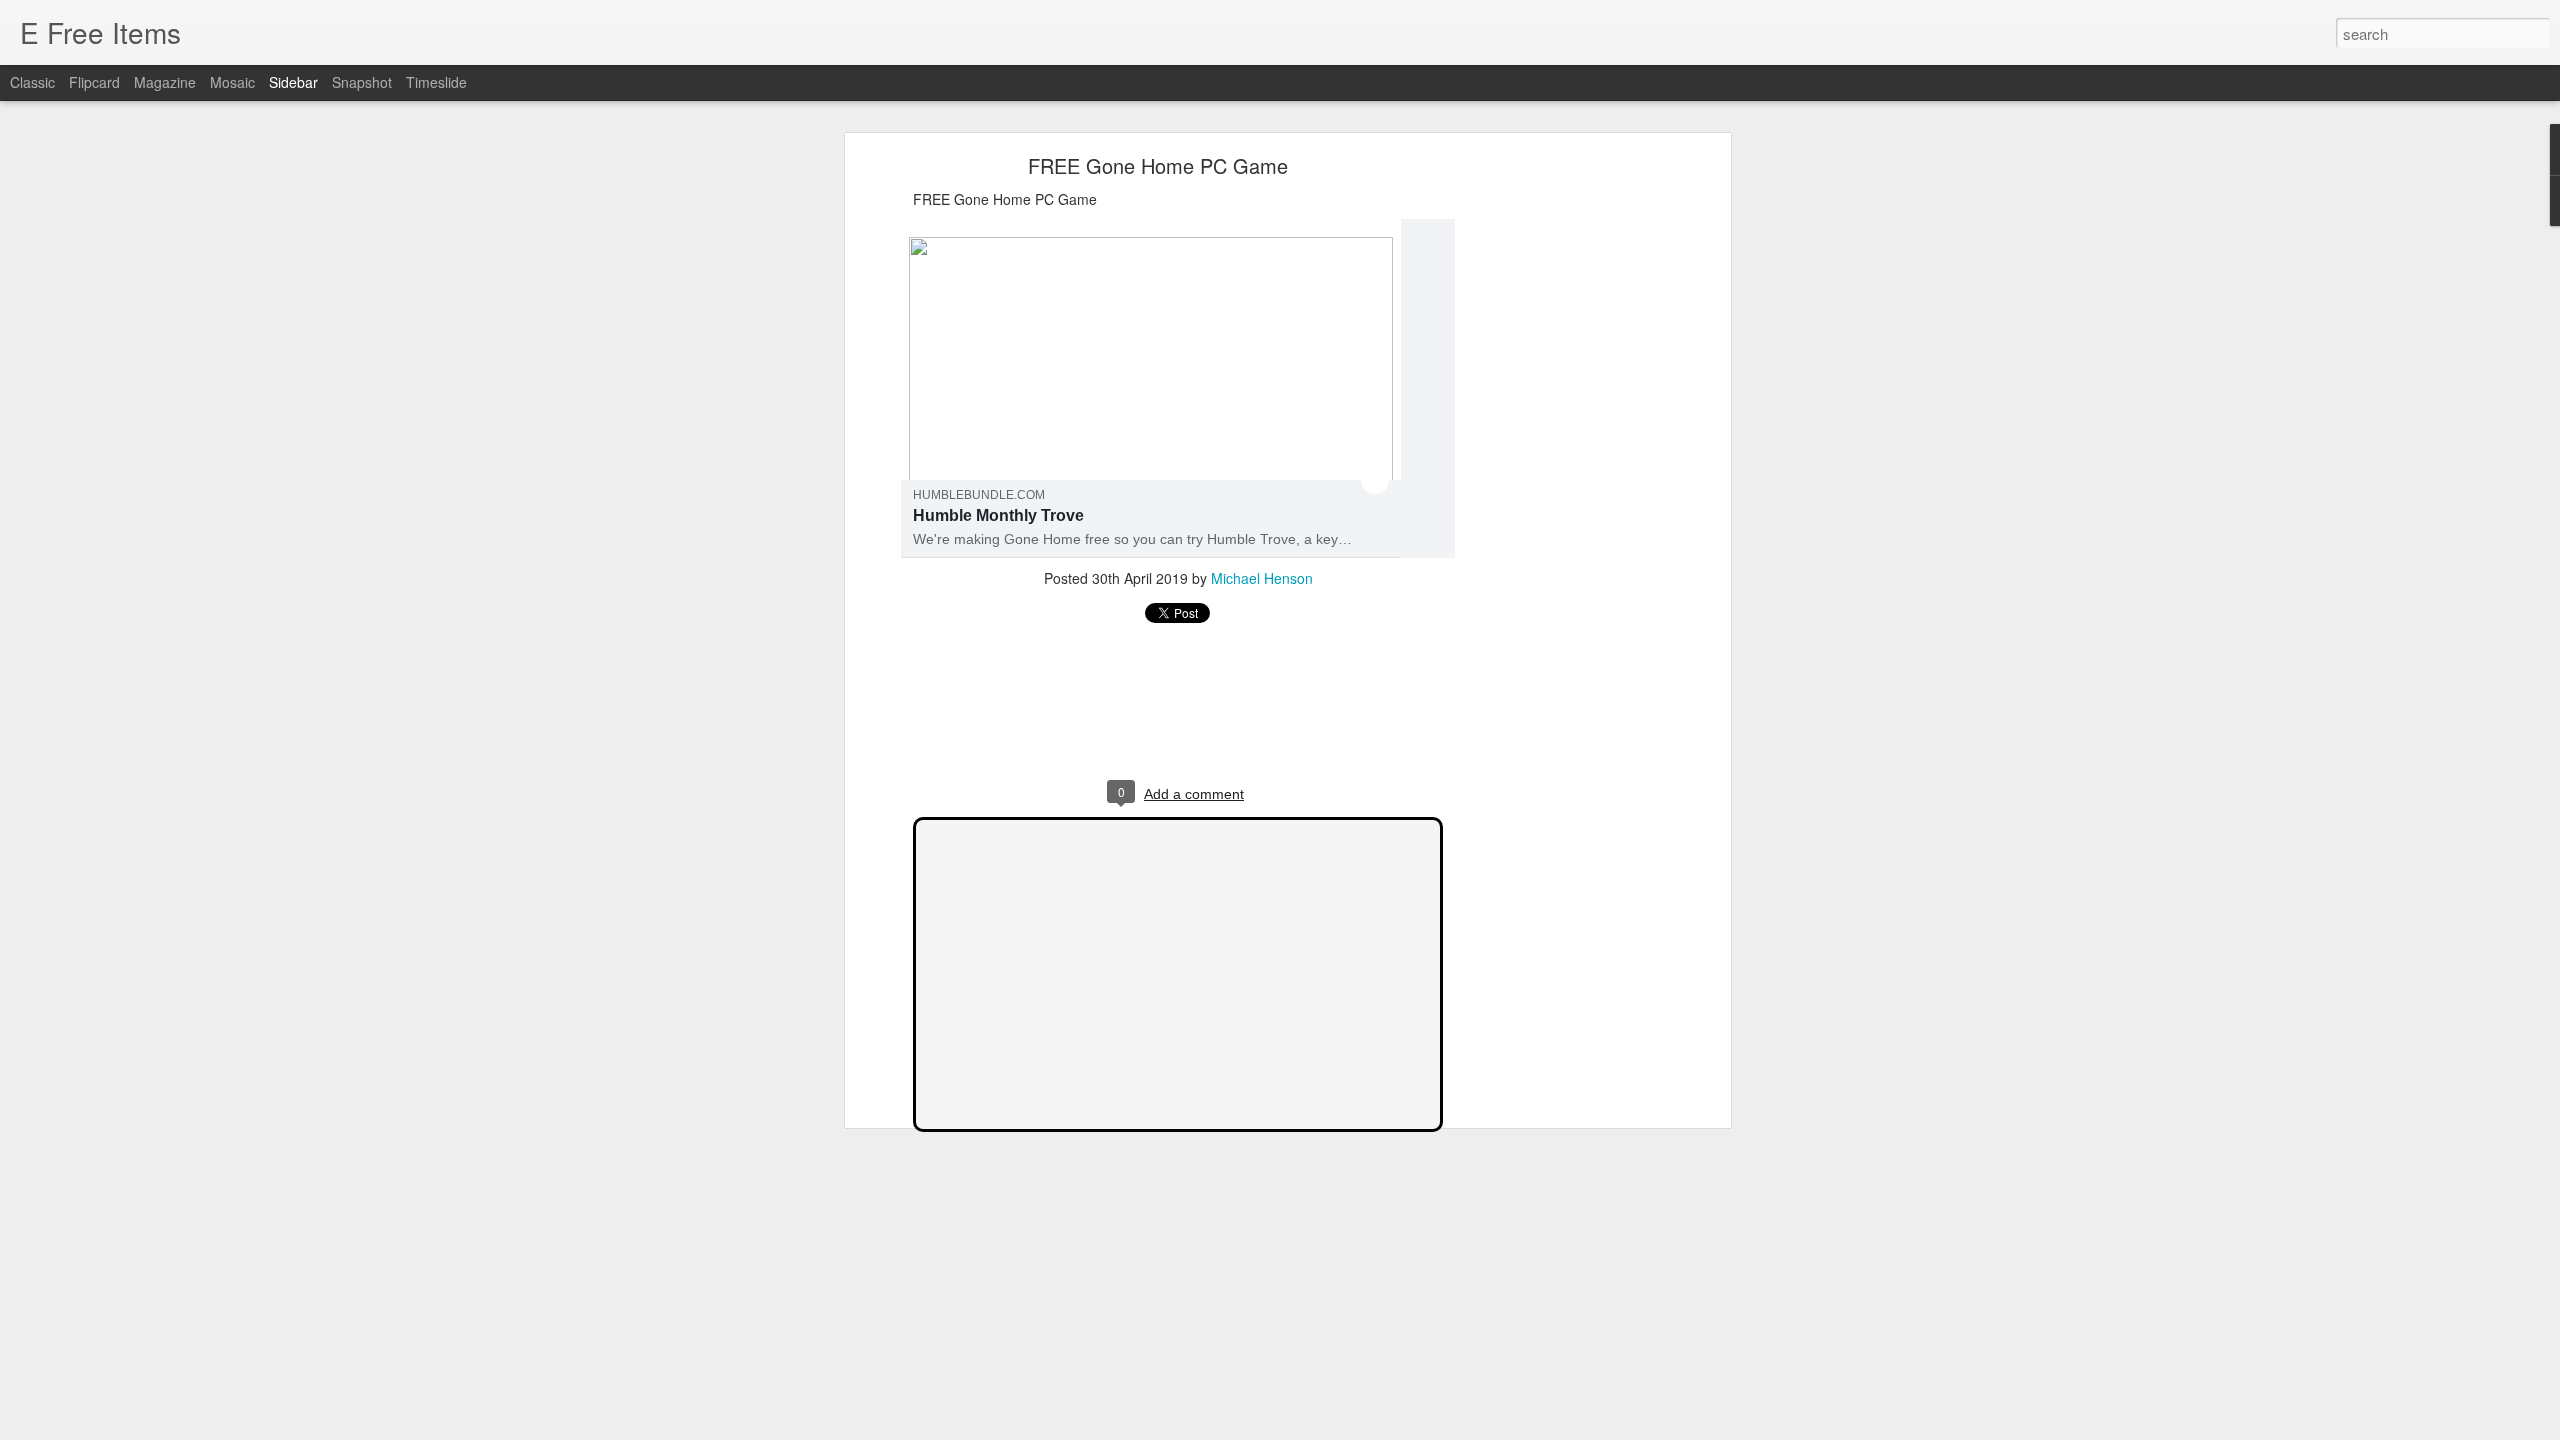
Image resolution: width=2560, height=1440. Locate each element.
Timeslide (436, 82)
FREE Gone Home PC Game (1158, 165)
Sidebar (293, 82)
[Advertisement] (1553, 476)
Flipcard (94, 82)
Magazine (165, 82)
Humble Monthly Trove (998, 515)
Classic (32, 82)
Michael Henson (1262, 578)
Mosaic (232, 82)
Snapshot (362, 82)
